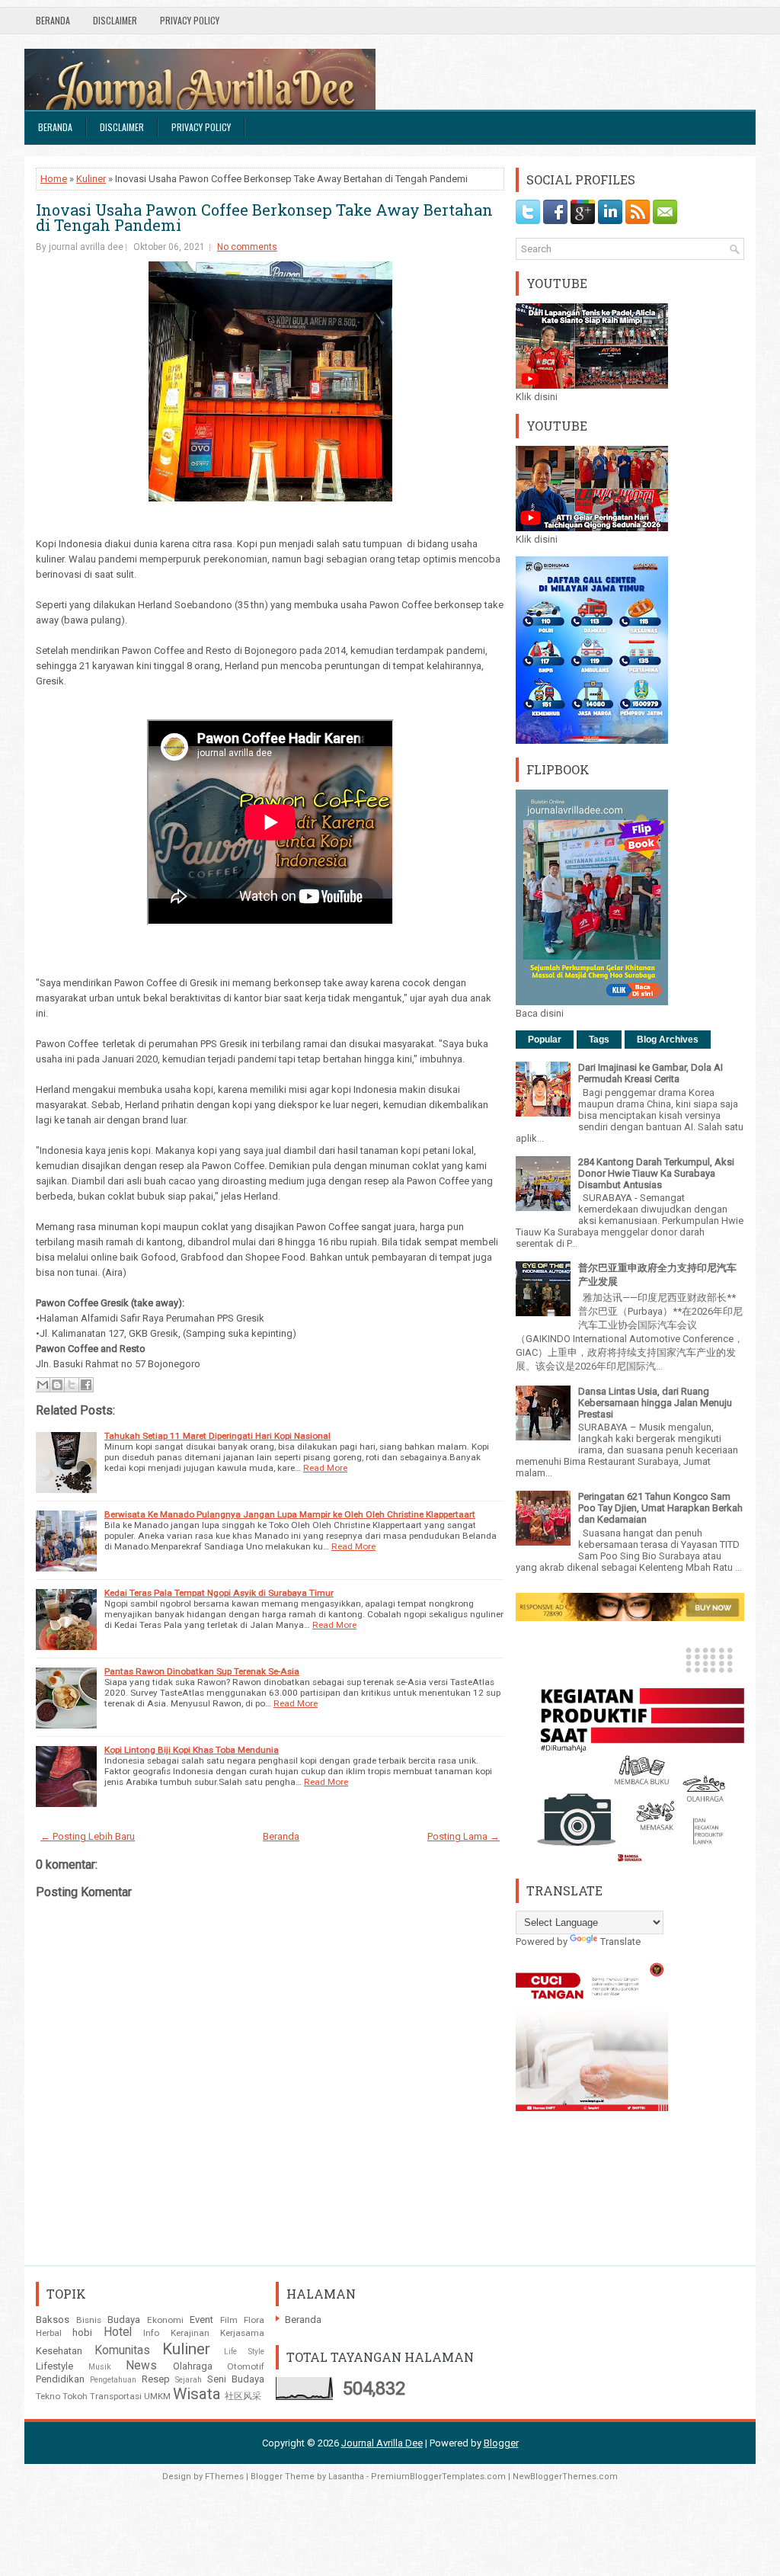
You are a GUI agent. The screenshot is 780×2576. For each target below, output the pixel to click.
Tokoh (75, 2396)
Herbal (49, 2333)
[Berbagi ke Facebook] (86, 1385)
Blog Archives (668, 1040)
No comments (247, 247)
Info (151, 2333)
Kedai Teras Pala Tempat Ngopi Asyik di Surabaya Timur (219, 1593)
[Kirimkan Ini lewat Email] (43, 1385)
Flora (254, 2320)
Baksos (53, 2320)
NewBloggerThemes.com (565, 2477)
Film (229, 2320)
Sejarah (189, 2380)
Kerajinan (190, 2333)
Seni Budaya (236, 2379)
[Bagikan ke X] (72, 1385)
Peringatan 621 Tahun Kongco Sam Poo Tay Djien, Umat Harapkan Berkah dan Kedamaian (660, 1508)
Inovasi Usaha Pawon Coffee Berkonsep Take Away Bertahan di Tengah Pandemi (264, 217)
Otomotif (246, 2366)
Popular (545, 1040)
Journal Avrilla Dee (382, 2443)
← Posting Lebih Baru (88, 1836)
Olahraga (193, 2366)
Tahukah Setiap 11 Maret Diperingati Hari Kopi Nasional (217, 1436)
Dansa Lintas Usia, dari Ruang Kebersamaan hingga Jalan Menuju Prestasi (655, 1403)
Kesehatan (59, 2351)
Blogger (501, 2443)
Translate (620, 1942)
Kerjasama (242, 2333)
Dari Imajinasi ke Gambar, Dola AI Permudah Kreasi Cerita (651, 1073)
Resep (156, 2379)
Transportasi (116, 2396)
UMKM (157, 2396)
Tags (599, 1040)
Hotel (118, 2332)
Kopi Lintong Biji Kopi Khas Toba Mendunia (192, 1750)
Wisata (197, 2394)
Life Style (245, 2352)
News (141, 2366)
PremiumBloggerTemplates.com (438, 2477)
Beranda (53, 20)
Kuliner (91, 179)
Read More (325, 1468)
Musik (100, 2367)
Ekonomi (165, 2320)
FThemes (224, 2477)
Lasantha (346, 2477)
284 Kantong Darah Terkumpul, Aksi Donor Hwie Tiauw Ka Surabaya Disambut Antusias (656, 1173)
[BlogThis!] (57, 1385)
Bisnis (89, 2320)
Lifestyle (54, 2366)
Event (201, 2320)
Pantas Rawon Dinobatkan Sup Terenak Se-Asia (202, 1671)
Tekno (48, 2396)
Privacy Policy (190, 20)
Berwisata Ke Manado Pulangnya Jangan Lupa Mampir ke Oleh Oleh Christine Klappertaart (290, 1514)
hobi (82, 2332)
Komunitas (122, 2350)
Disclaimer (115, 20)
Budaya (124, 2320)
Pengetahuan (113, 2380)
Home (54, 179)
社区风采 (243, 2396)
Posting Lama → (464, 1836)
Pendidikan (60, 2379)
